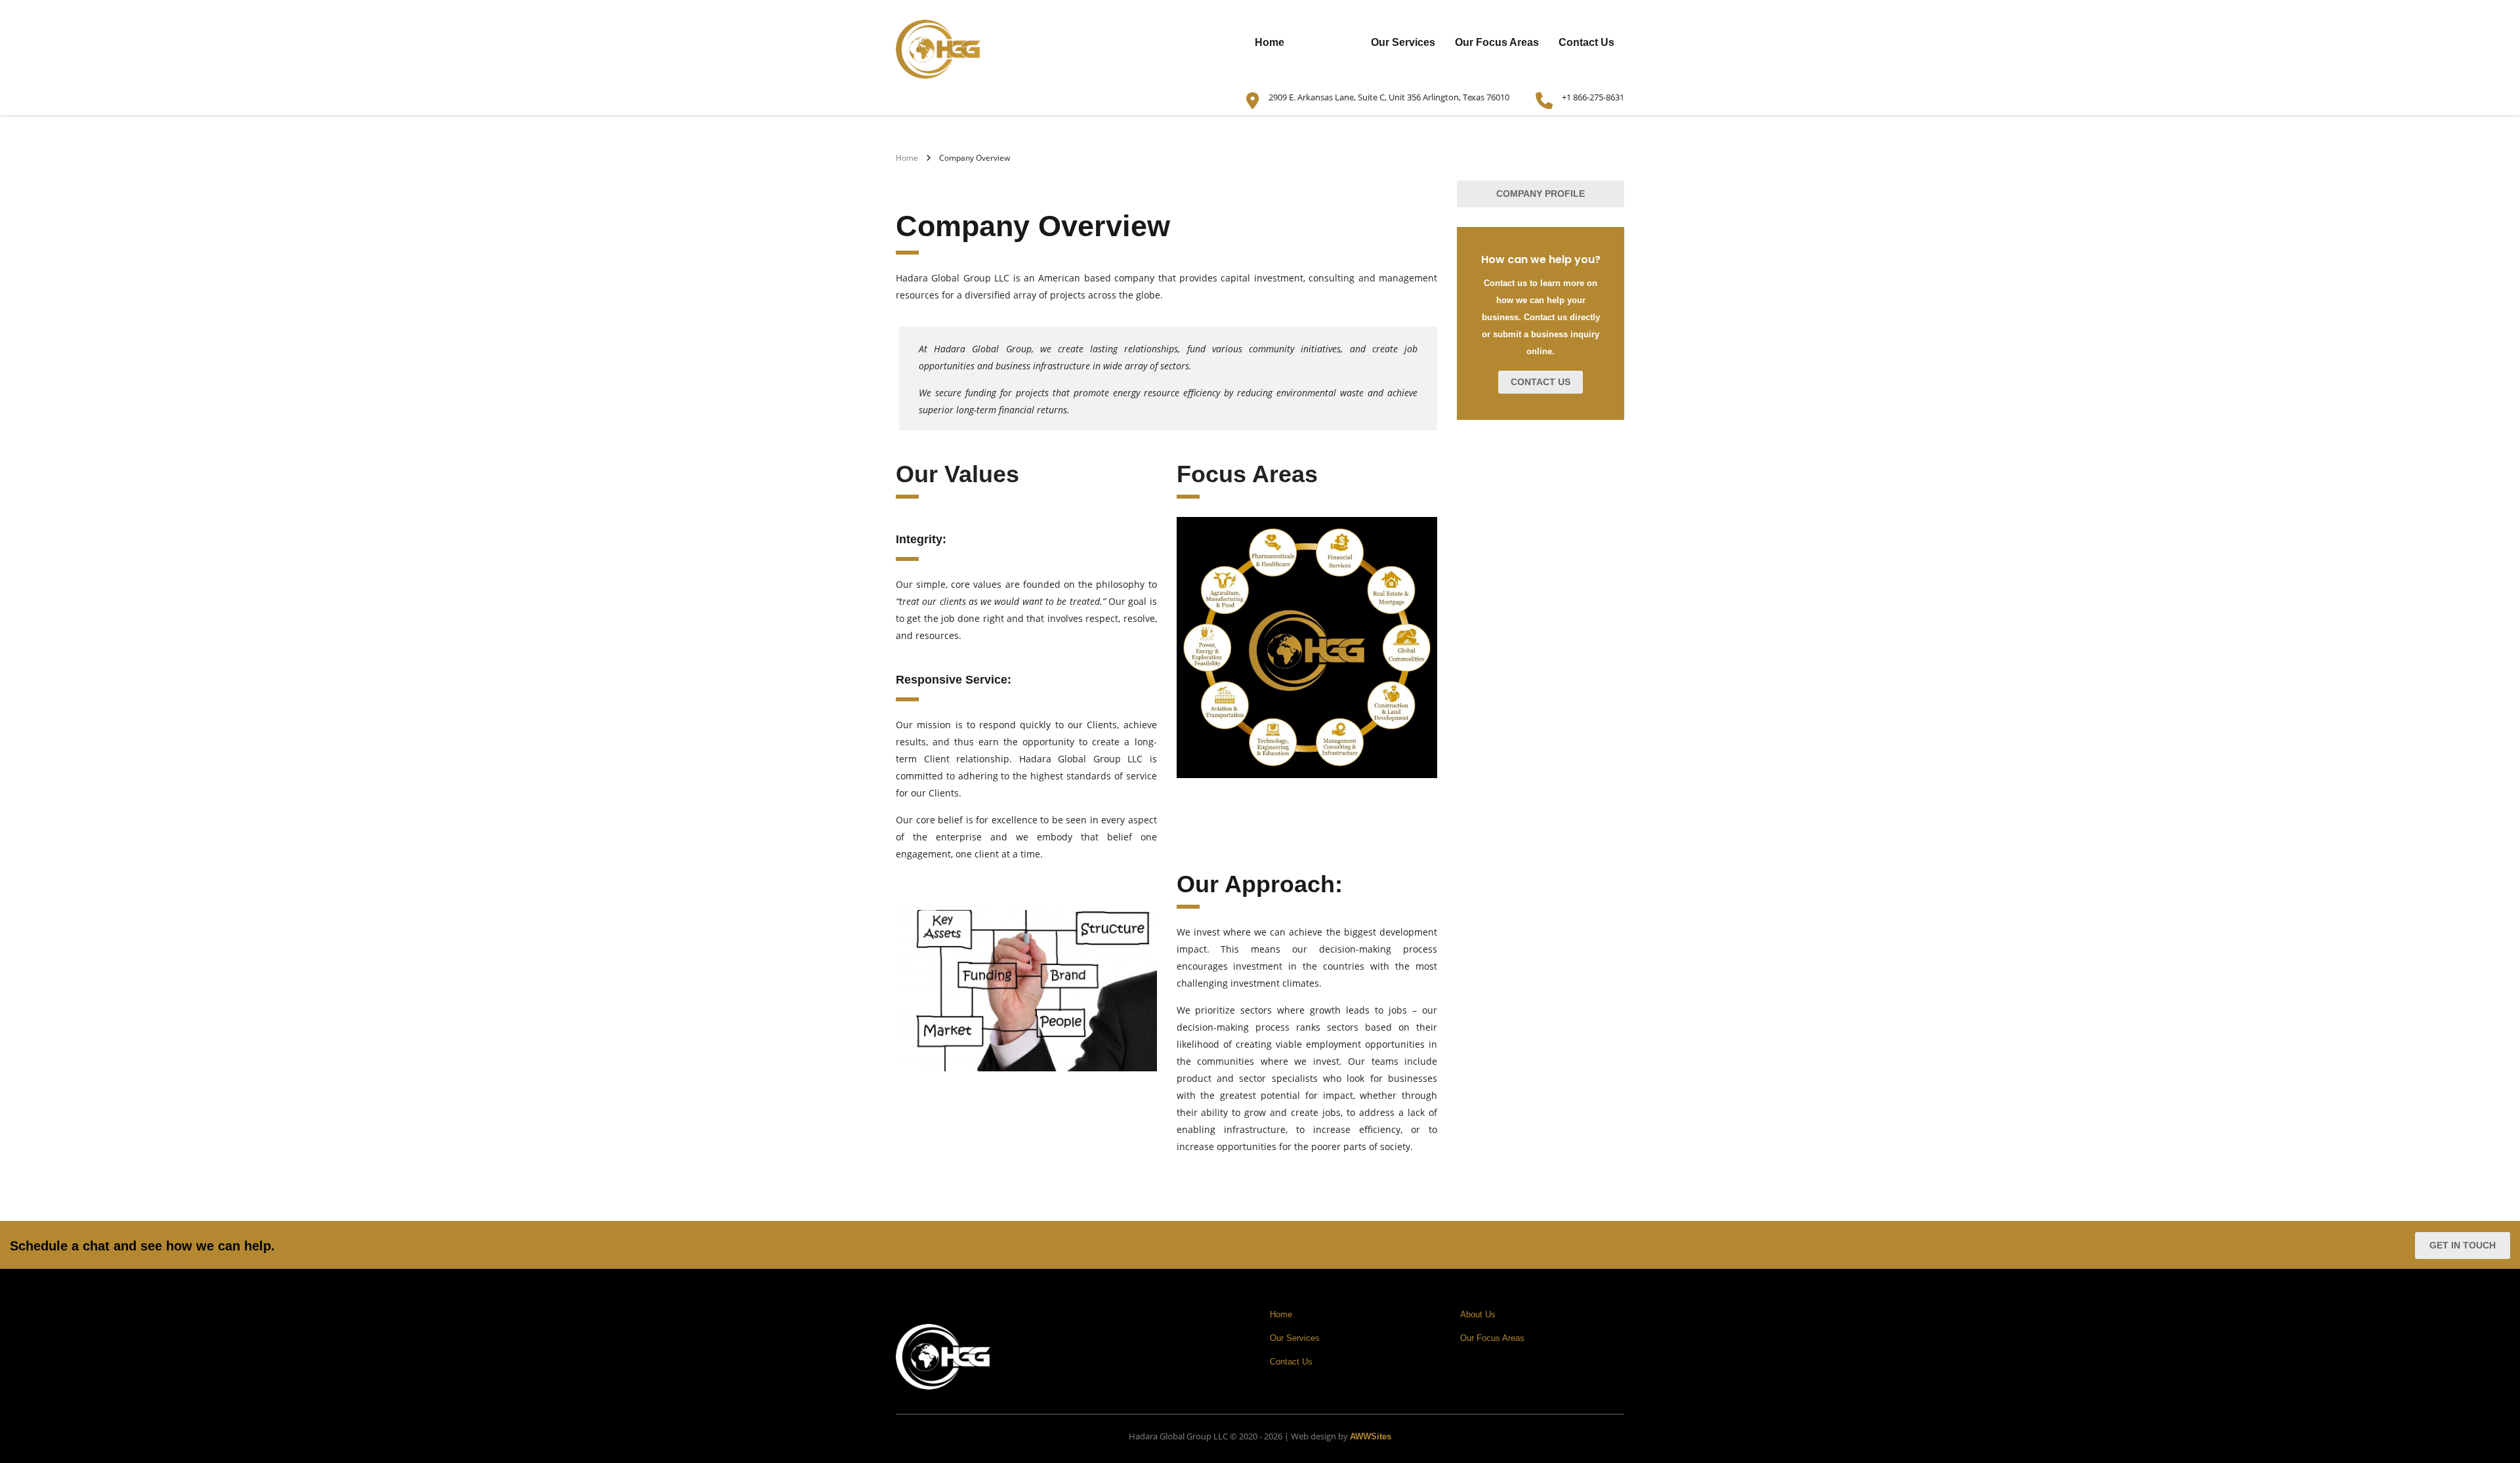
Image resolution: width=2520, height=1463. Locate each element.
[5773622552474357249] (1307, 648)
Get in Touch (2463, 1245)
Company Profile (1541, 194)
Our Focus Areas (1497, 42)
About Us (1328, 42)
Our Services (1403, 42)
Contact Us (1586, 42)
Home (1270, 42)
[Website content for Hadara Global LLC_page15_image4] (1026, 991)
